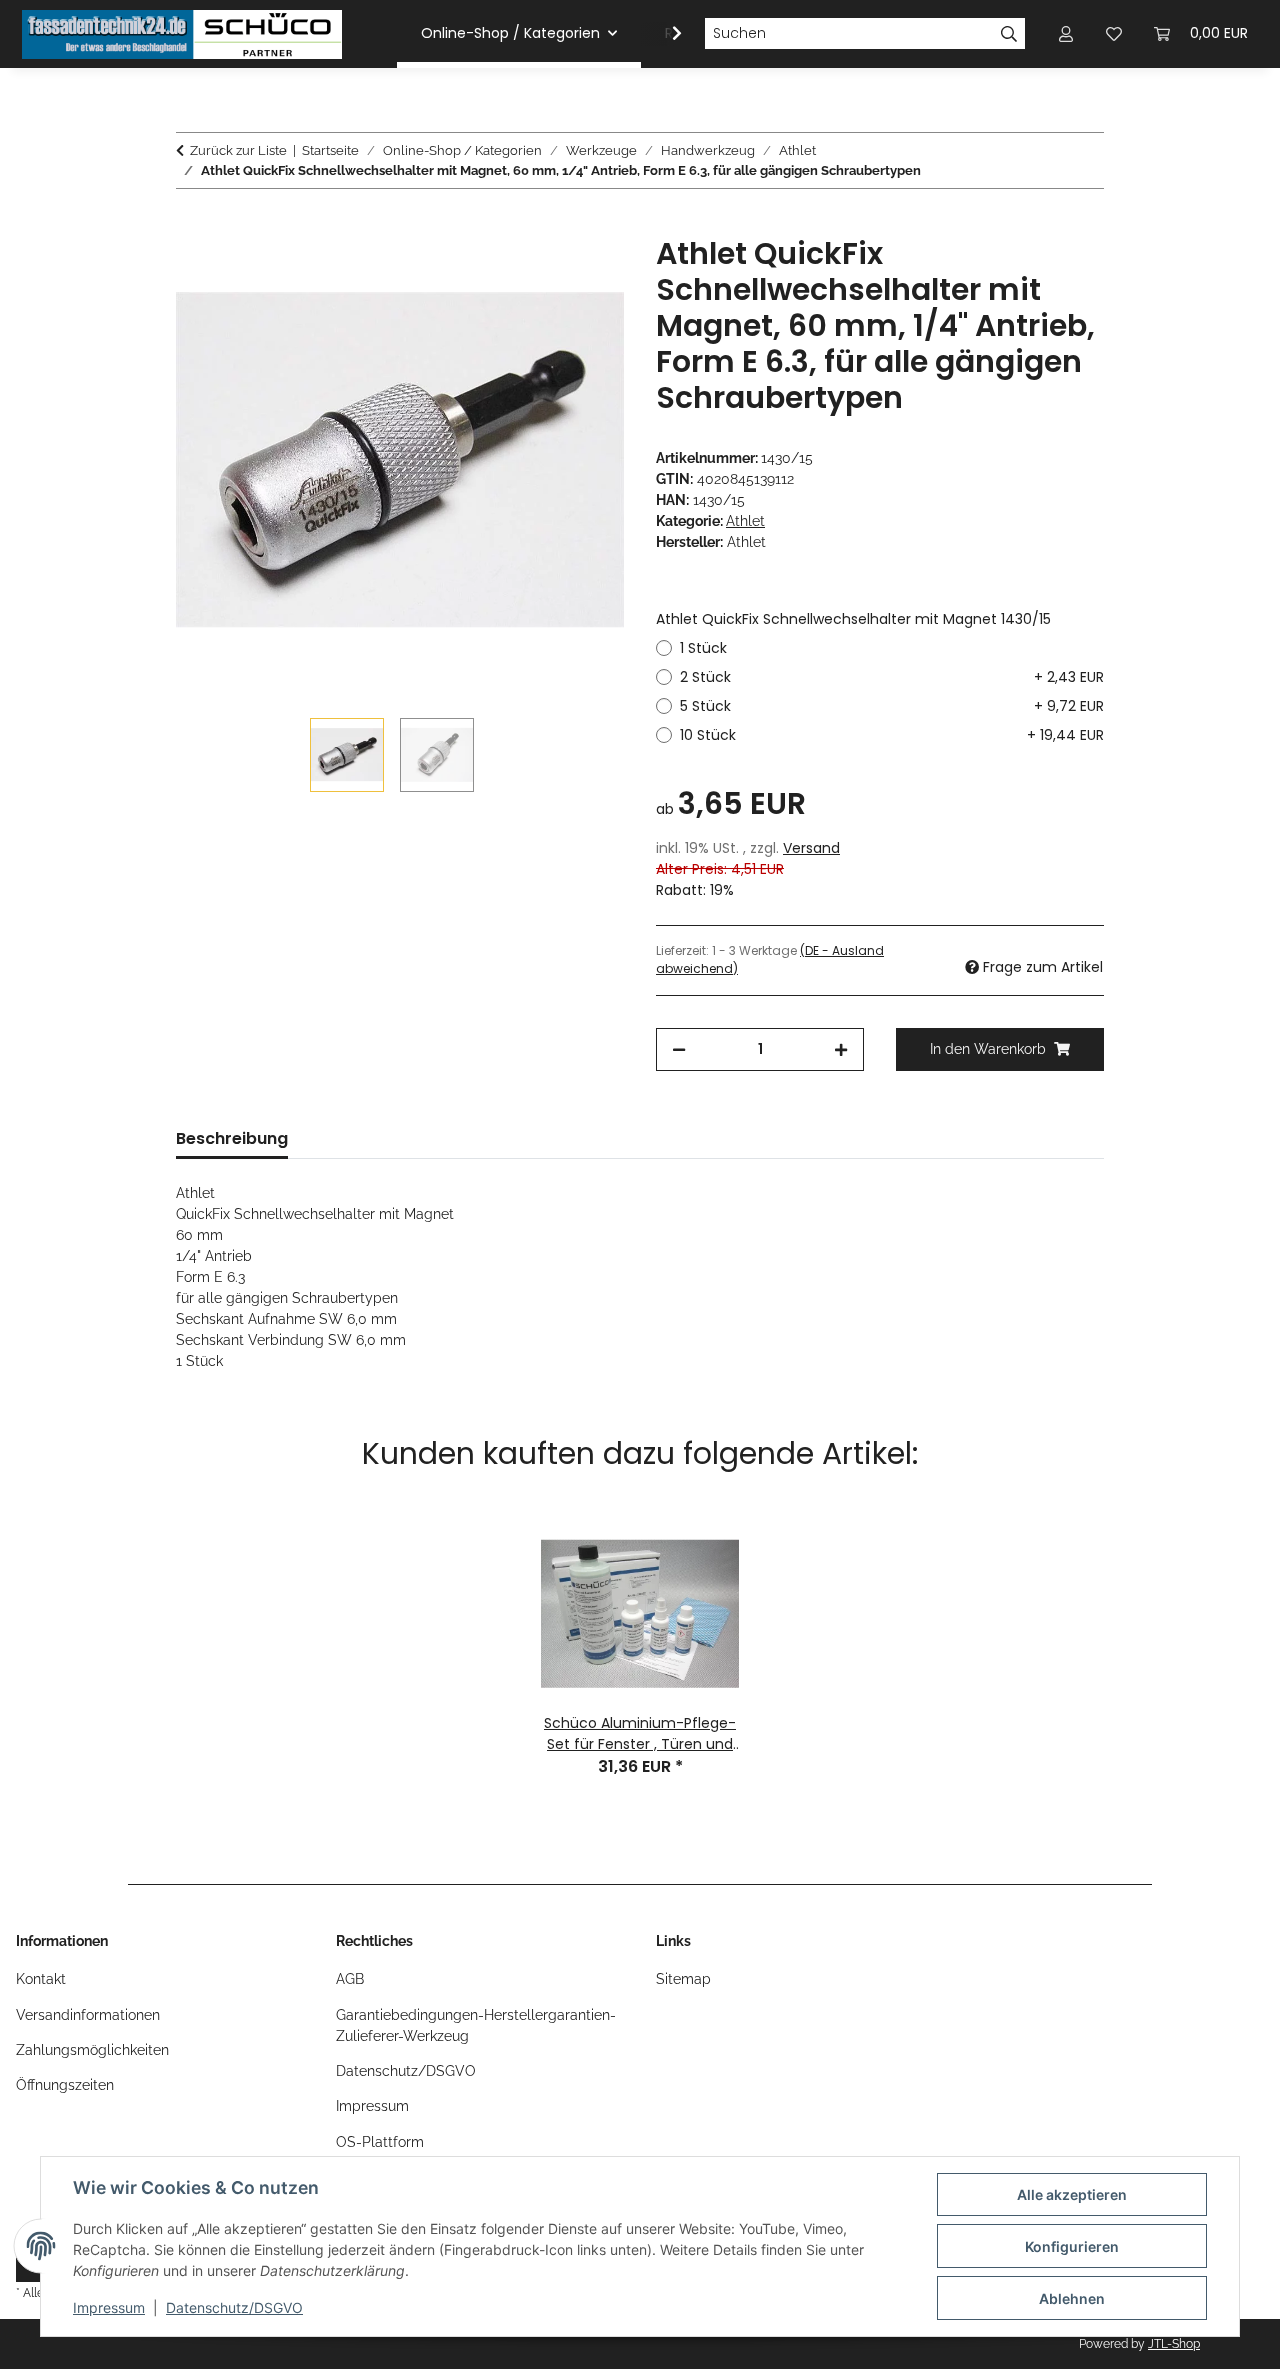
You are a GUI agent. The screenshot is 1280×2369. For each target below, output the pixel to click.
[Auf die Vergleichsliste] (530, 274)
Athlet (745, 521)
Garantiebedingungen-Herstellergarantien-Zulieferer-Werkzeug (476, 2025)
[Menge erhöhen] (841, 1049)
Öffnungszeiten (65, 2085)
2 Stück (892, 677)
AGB (350, 1979)
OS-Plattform (380, 2142)
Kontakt (41, 1979)
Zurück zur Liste (238, 150)
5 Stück (892, 706)
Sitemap (683, 1979)
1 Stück (703, 648)
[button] (664, 34)
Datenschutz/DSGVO (234, 2307)
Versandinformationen (88, 2015)
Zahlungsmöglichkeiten (92, 2050)
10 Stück (892, 735)
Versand (811, 848)
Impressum (109, 2307)
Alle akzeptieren (1072, 2194)
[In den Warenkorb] (192, 225)
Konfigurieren (1072, 2246)
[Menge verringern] (679, 1049)
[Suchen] (1009, 34)
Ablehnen (1072, 2298)
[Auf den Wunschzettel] (582, 274)
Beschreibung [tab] (232, 1138)
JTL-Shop (1174, 2344)
